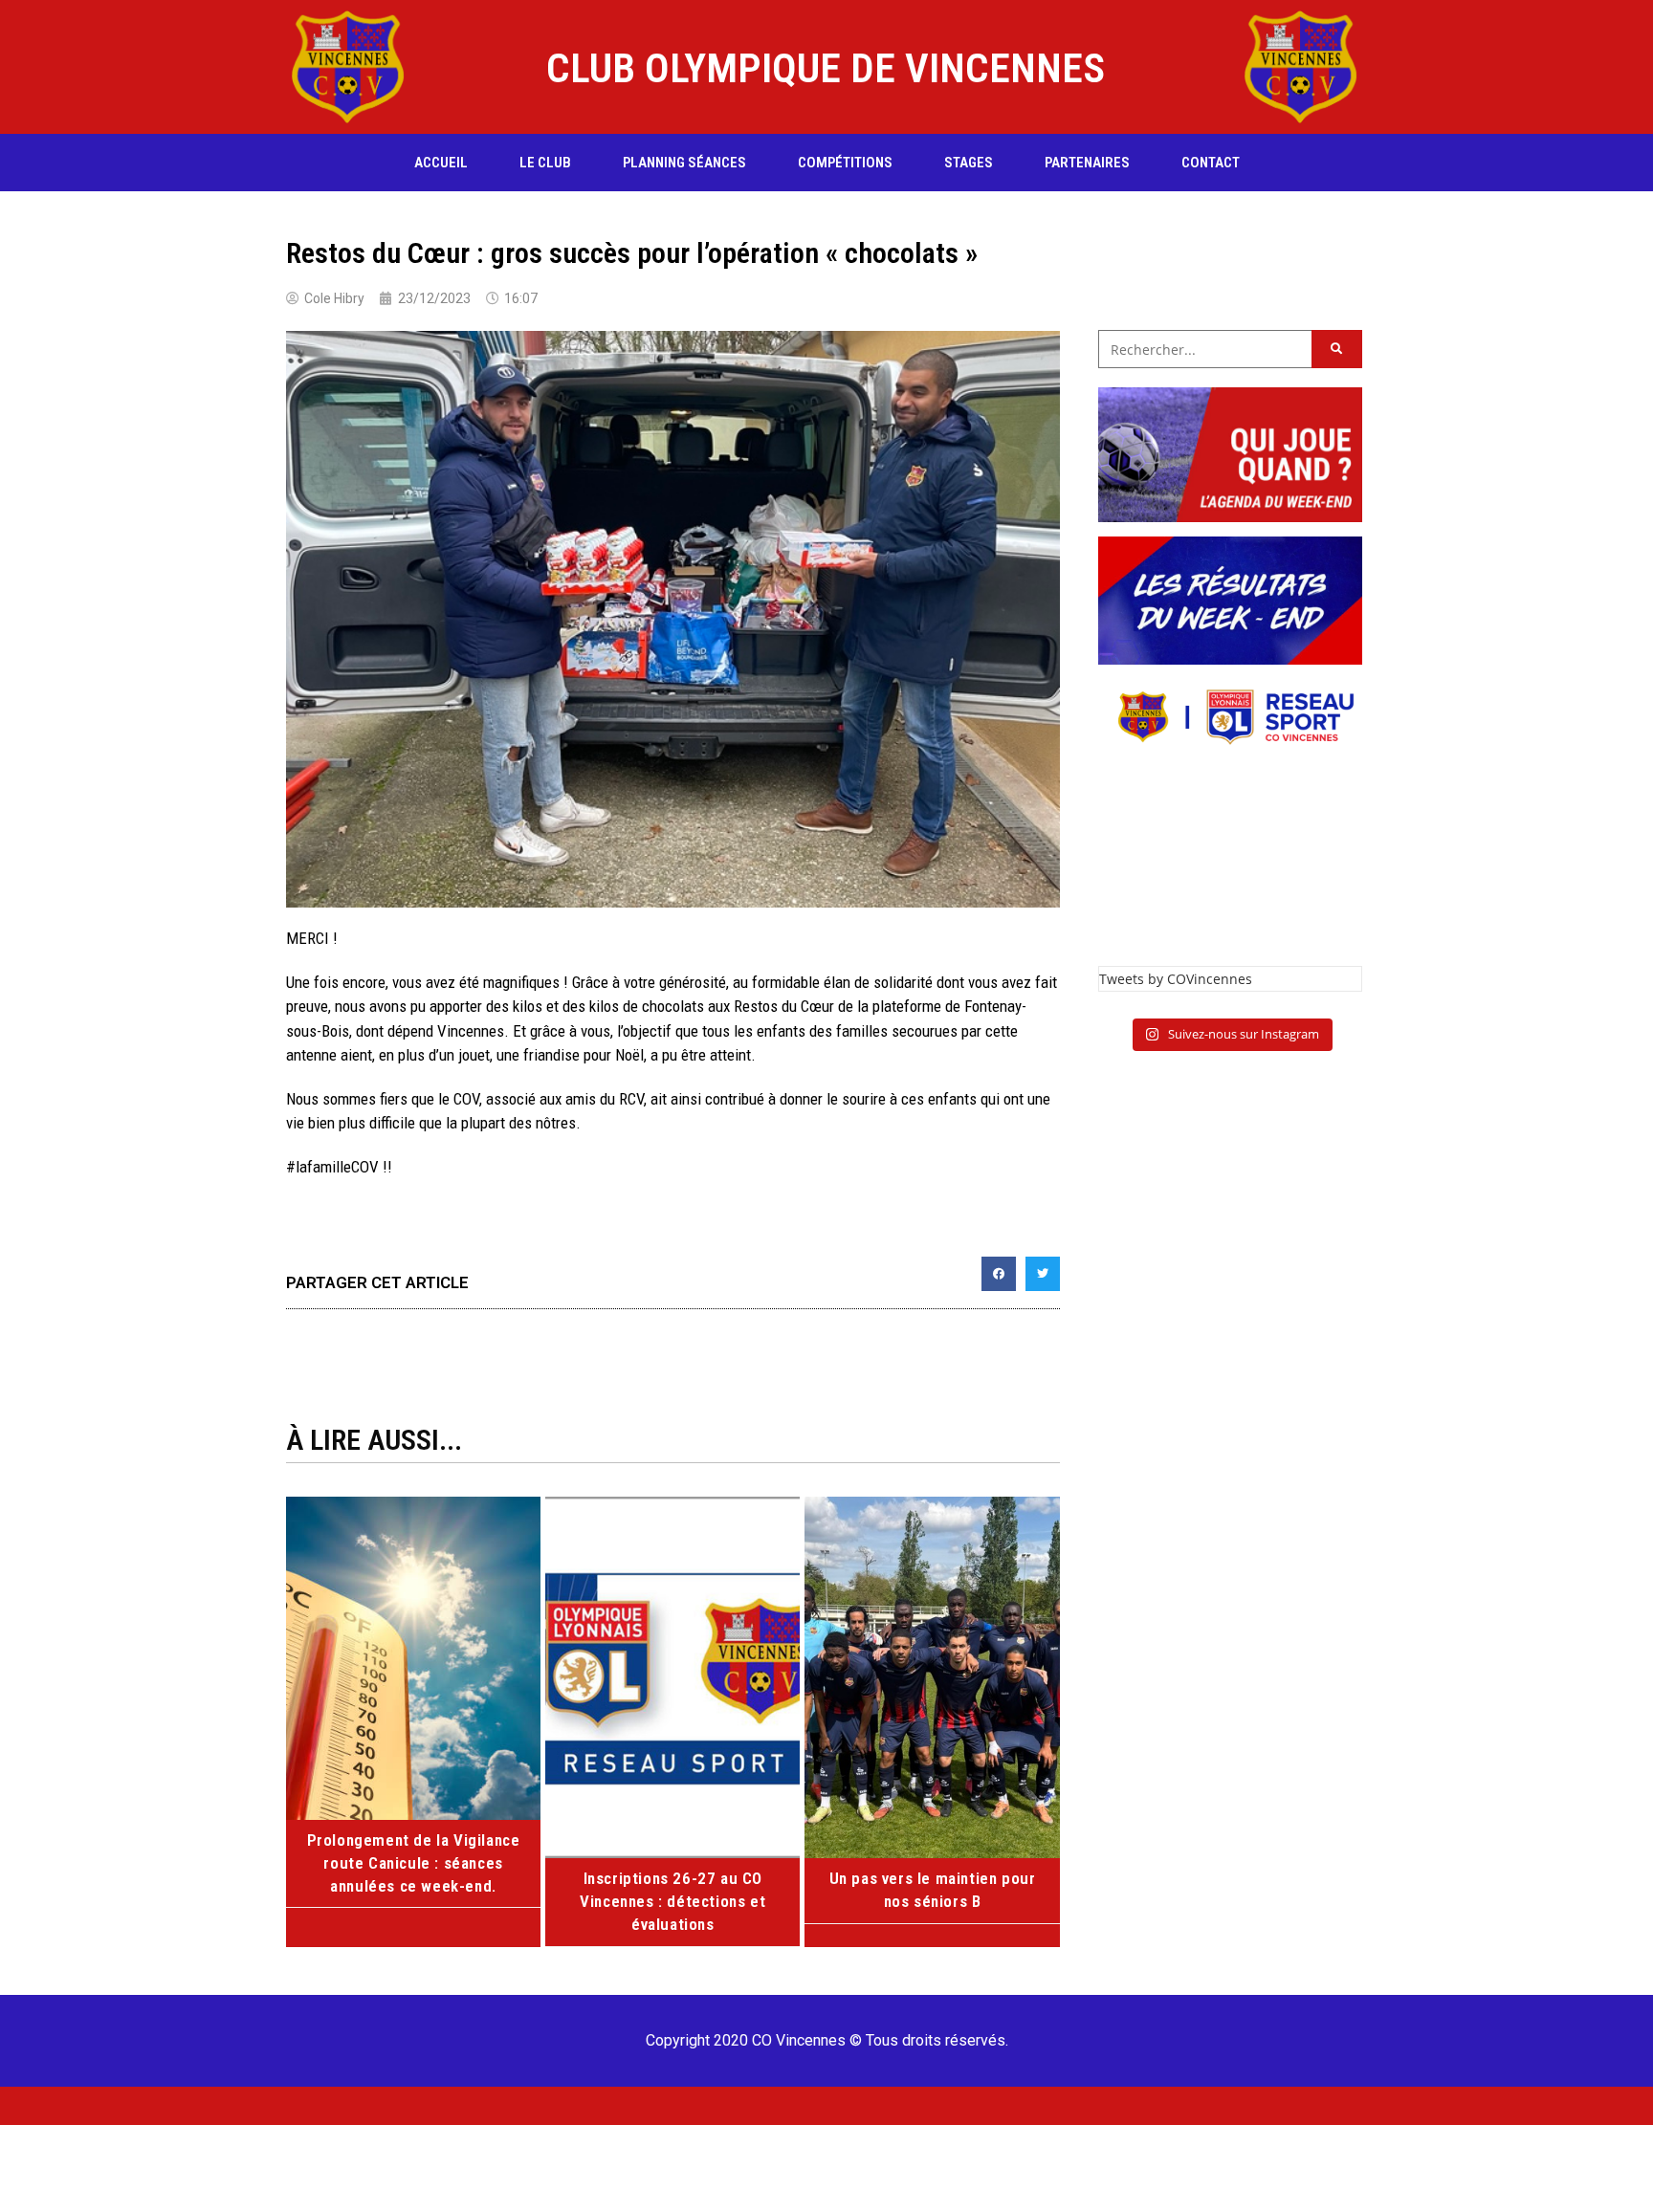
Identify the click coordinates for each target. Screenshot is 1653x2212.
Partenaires (1087, 163)
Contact (1211, 163)
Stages (969, 163)
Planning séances (684, 163)
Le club (545, 163)
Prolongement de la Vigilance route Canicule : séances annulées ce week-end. (414, 1863)
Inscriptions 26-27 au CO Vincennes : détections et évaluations (672, 1901)
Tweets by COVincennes (1176, 979)
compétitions (845, 163)
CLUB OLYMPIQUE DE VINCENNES (826, 68)
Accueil (441, 163)
